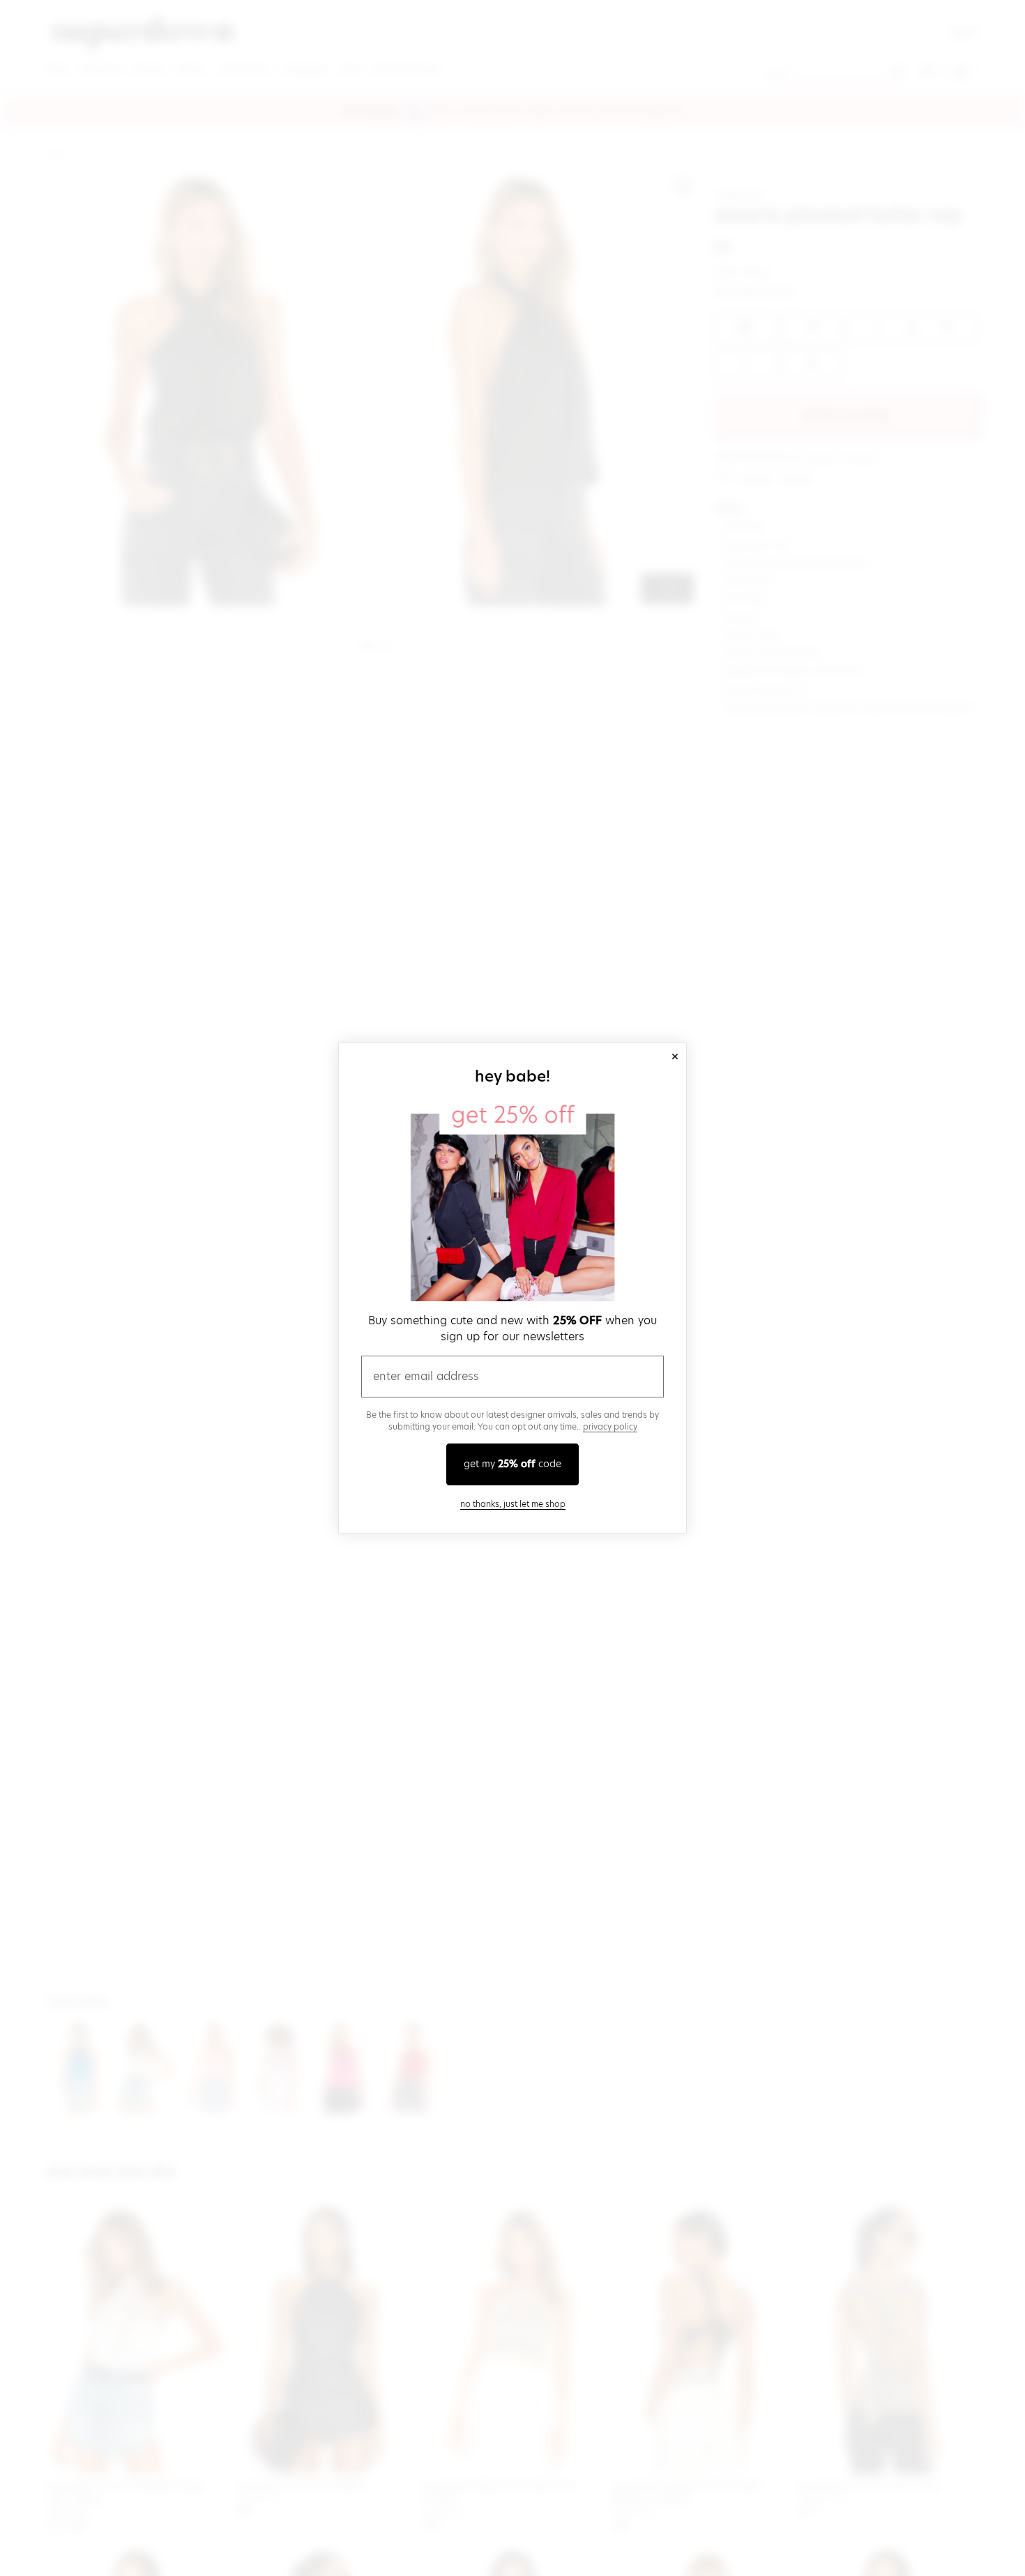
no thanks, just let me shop (513, 1504)
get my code (512, 1464)
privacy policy (610, 1426)
